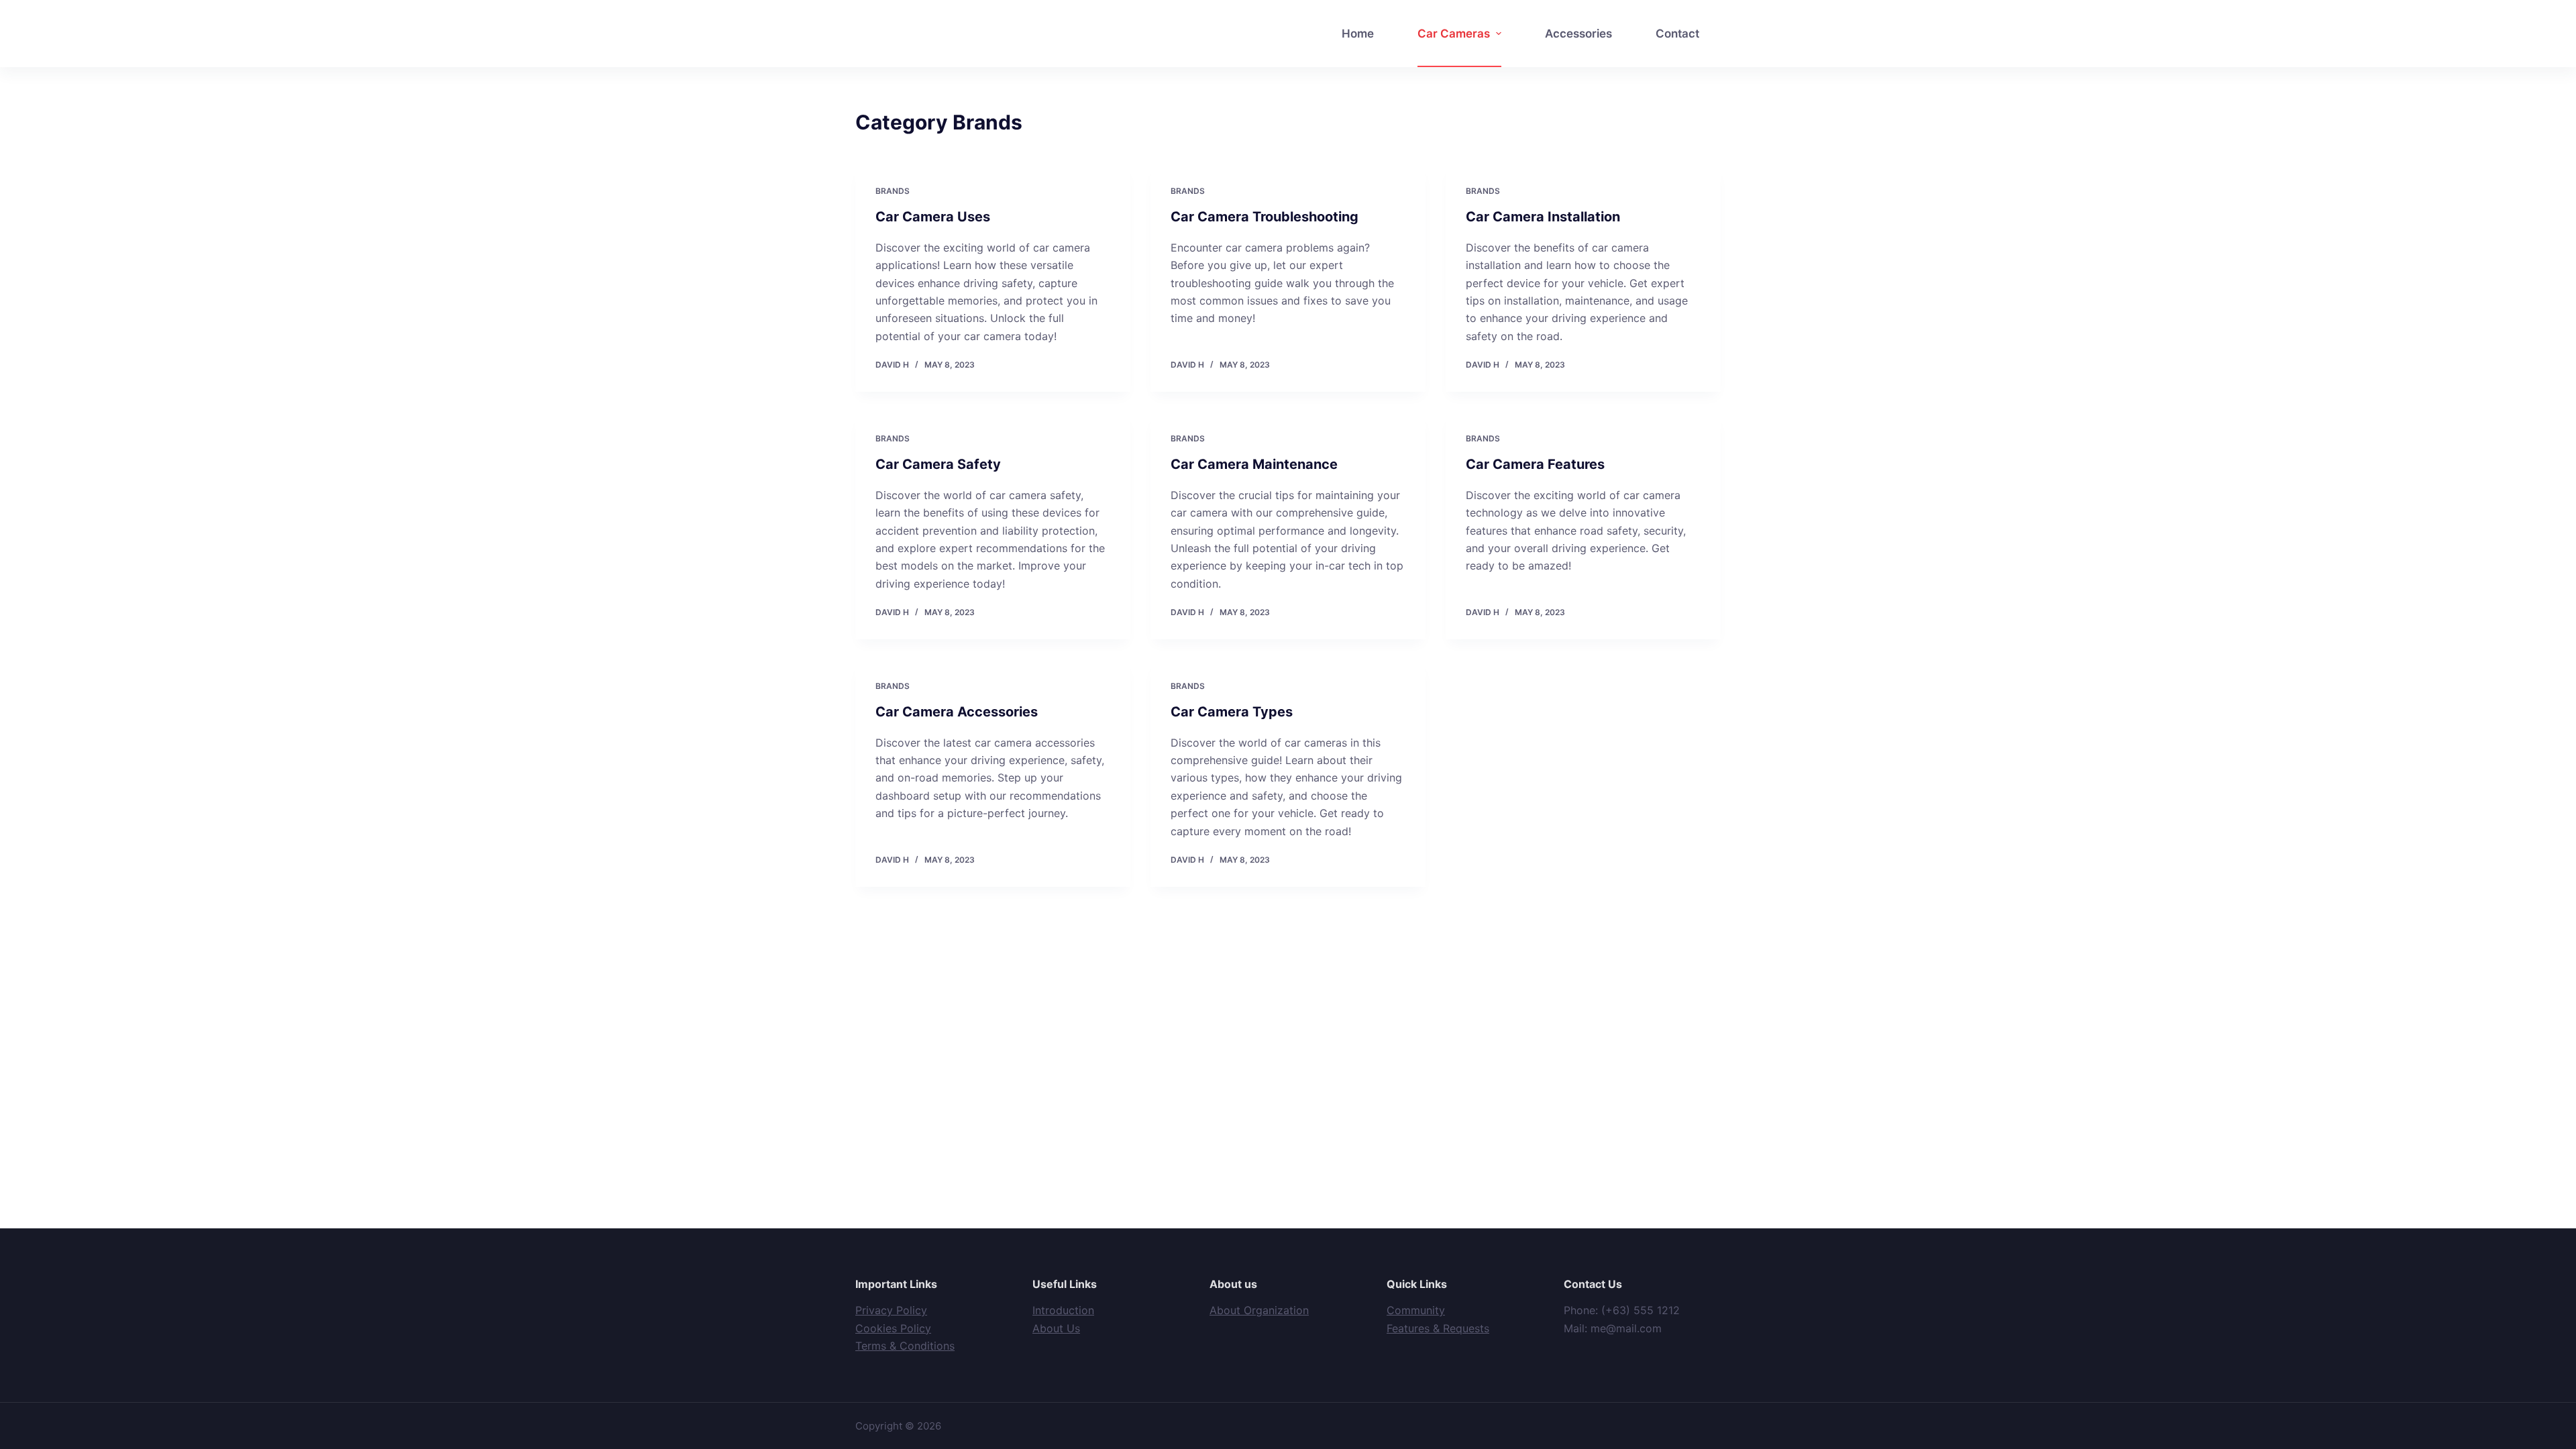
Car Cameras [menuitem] (1454, 34)
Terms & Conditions (905, 1346)
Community (1416, 1310)
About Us (1056, 1328)
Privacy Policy (891, 1310)
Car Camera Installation (1543, 217)
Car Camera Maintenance (1254, 464)
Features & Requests (1438, 1328)
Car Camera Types (1232, 712)
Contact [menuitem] (1677, 34)
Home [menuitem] (1358, 34)
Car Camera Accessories (957, 712)
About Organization (1259, 1310)
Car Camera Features (1535, 464)
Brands (893, 191)
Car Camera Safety (938, 464)
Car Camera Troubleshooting (1265, 217)
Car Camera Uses (933, 217)
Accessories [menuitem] (1578, 34)
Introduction (1063, 1310)
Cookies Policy (893, 1328)
